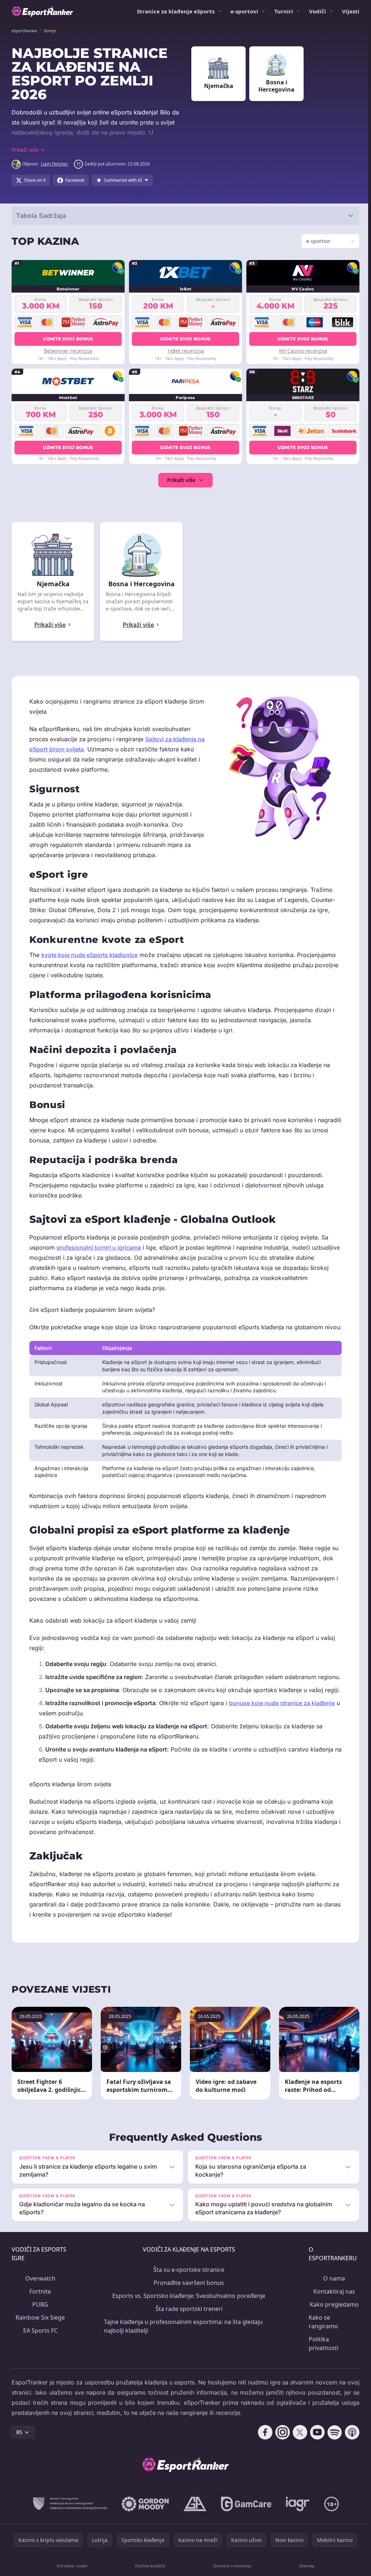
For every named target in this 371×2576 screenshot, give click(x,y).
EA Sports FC (40, 2361)
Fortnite (40, 2321)
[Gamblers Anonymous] (193, 2534)
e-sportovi (244, 11)
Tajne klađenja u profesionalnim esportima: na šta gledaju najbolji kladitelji (183, 2356)
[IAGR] (296, 2534)
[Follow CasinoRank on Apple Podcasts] (349, 2462)
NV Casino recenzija (301, 351)
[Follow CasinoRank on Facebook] (262, 2462)
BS (19, 2462)
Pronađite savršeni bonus (187, 2313)
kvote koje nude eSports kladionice (89, 955)
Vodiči (318, 11)
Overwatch (40, 2308)
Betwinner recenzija (68, 351)
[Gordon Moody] (144, 2534)
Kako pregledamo (331, 2334)
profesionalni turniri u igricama (99, 1247)
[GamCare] (245, 2534)
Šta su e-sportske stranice (187, 2300)
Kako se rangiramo (320, 2352)
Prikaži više (180, 480)
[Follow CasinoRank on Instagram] (280, 2462)
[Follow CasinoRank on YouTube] (314, 2462)
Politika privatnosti (321, 2374)
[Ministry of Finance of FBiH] (68, 2534)
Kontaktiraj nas (331, 2321)
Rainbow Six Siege (40, 2348)
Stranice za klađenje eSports (176, 11)
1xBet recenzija (184, 351)
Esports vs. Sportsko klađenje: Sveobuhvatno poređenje (187, 2326)
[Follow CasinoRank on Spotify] (332, 2462)
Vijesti (351, 11)
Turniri (284, 11)
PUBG (40, 2334)
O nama (331, 2308)
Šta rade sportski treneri (187, 2339)
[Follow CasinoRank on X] (297, 2462)
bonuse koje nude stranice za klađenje (282, 1733)
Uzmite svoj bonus (68, 339)
